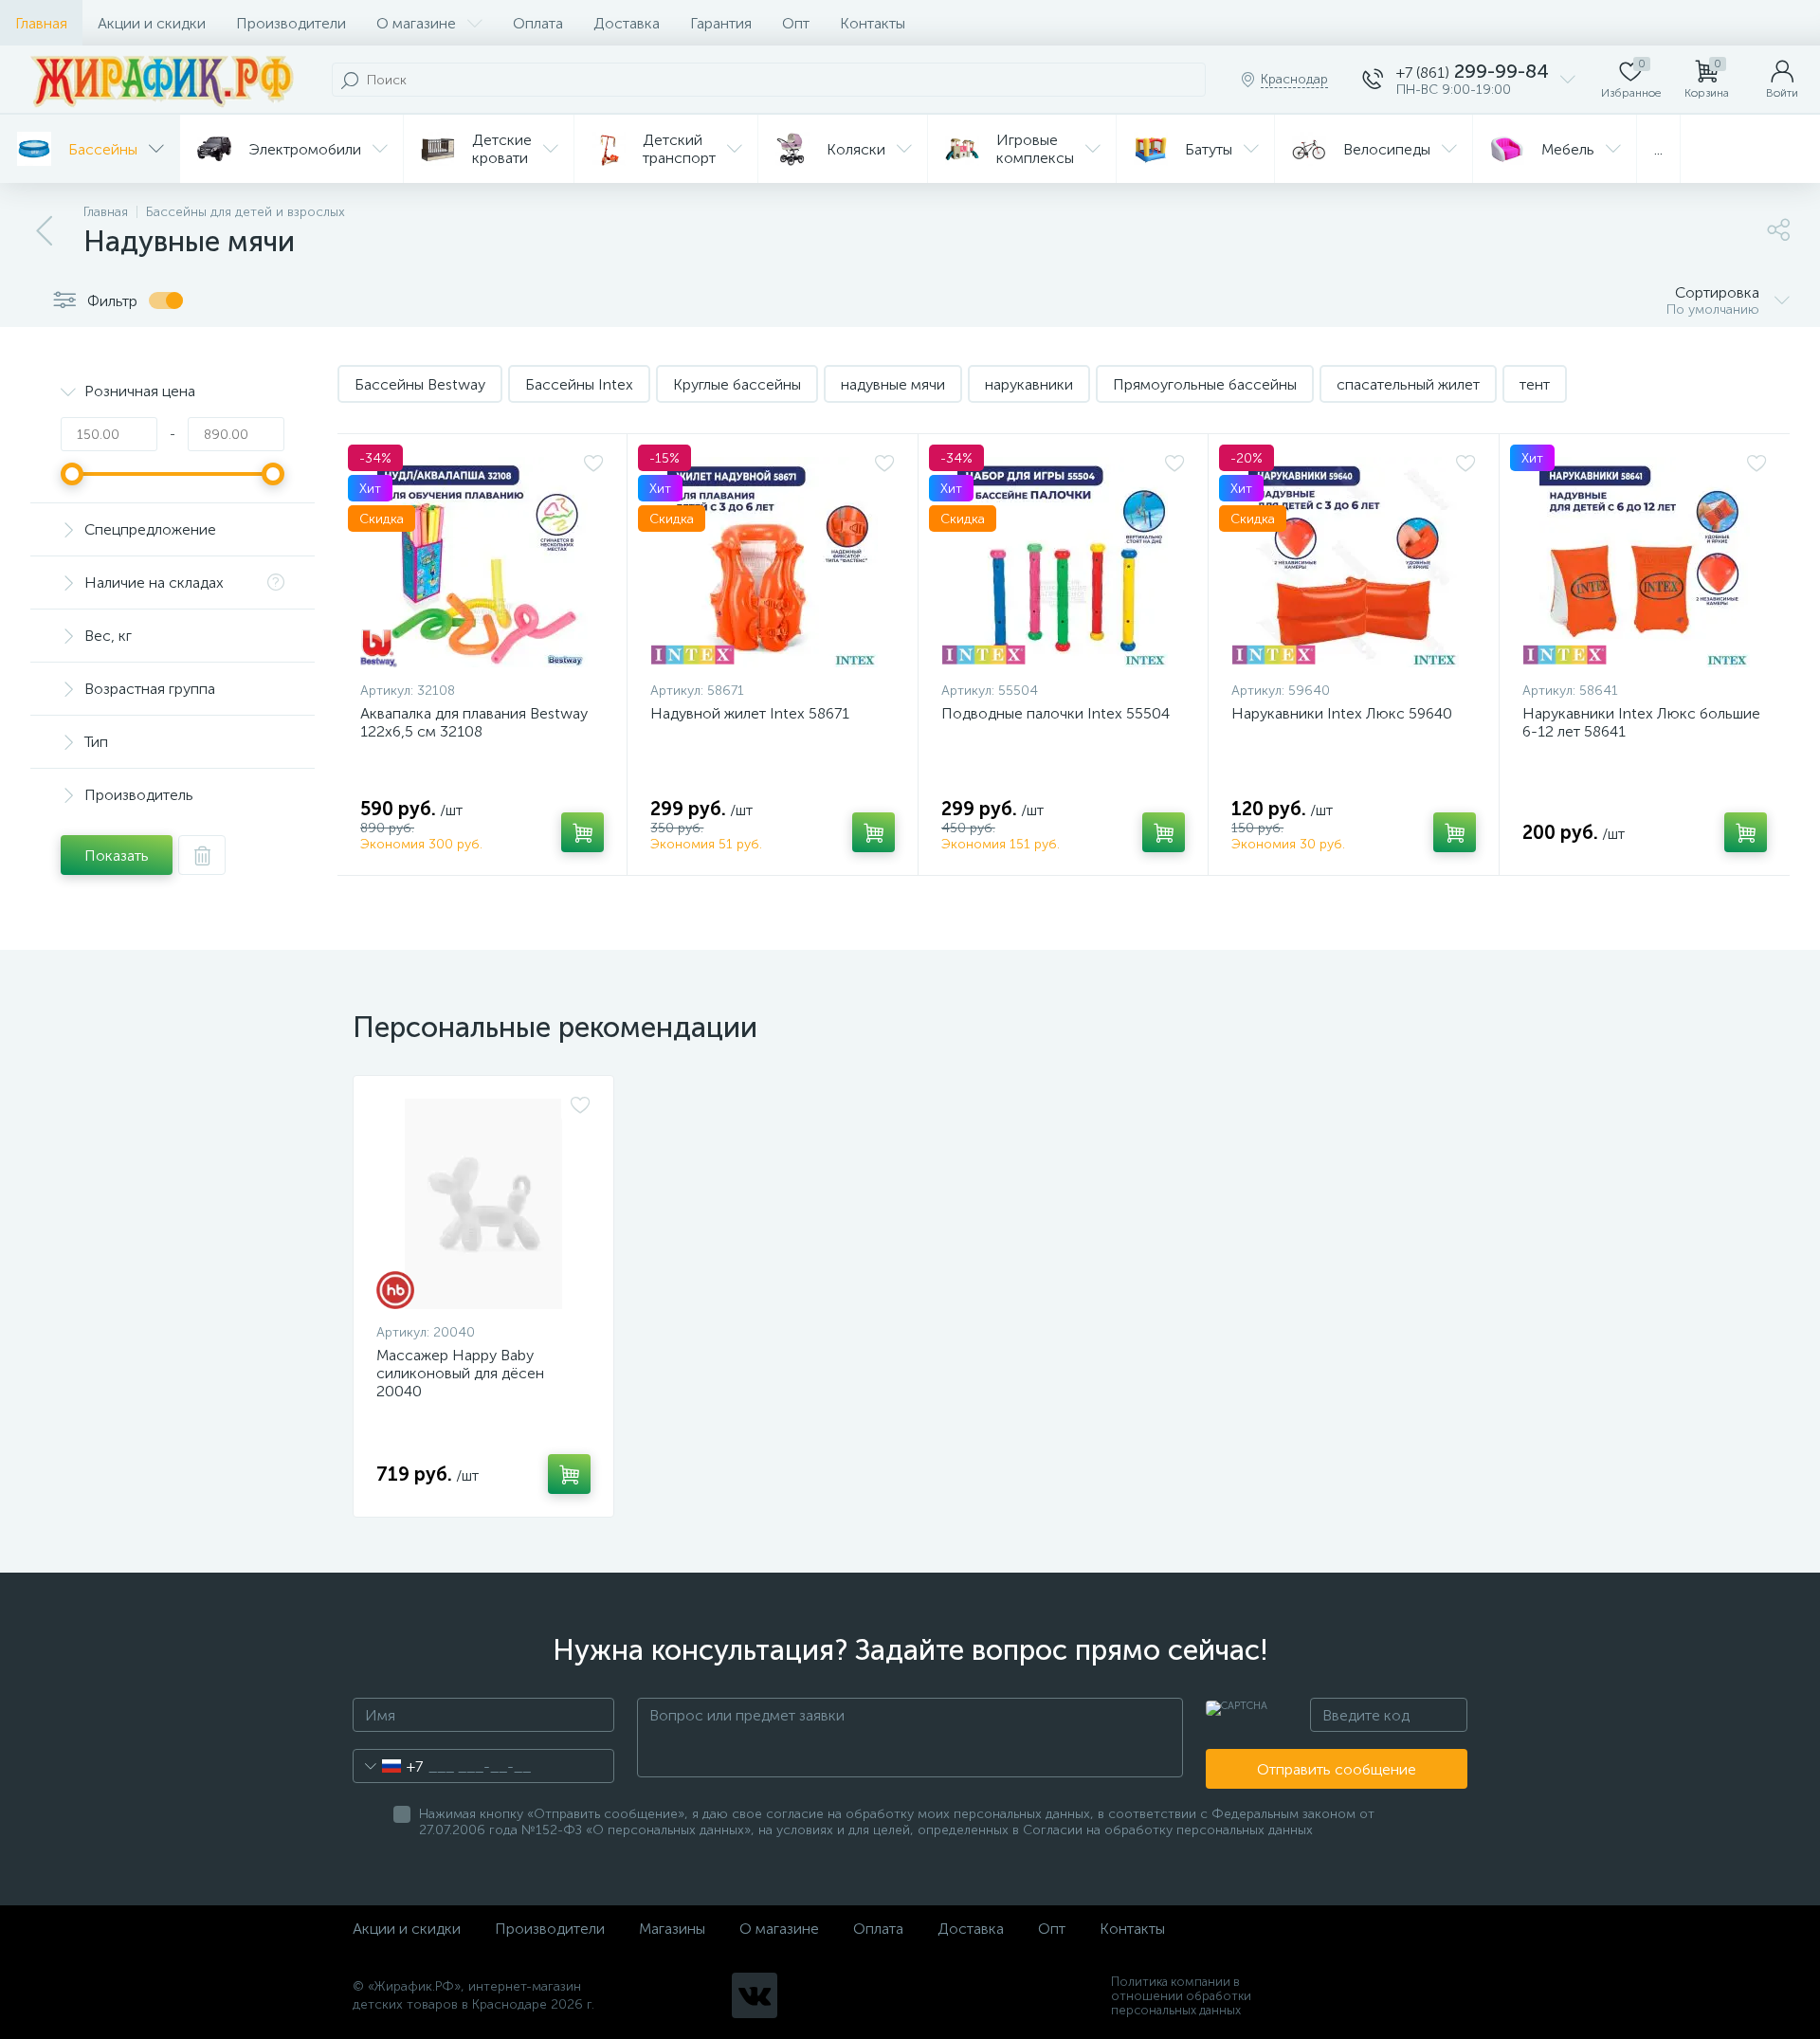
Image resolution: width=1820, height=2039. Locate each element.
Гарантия (721, 23)
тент (1535, 384)
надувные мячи (893, 384)
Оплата (538, 23)
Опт (796, 23)
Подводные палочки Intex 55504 (1056, 713)
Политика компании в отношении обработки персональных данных (1181, 1996)
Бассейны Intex (579, 384)
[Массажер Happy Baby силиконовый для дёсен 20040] (483, 1204)
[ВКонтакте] (755, 1995)
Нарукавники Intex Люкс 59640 (1342, 713)
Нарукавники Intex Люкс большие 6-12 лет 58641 (1641, 722)
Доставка (627, 23)
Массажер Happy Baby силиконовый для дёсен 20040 (460, 1373)
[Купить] (582, 832)
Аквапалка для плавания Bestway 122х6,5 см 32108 (474, 722)
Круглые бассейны (737, 384)
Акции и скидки (152, 23)
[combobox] (388, 1766)
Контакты (873, 23)
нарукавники (1029, 384)
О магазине (416, 23)
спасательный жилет (1408, 384)
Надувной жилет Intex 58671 (750, 713)
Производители (291, 23)
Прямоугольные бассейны (1205, 384)
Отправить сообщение (1337, 1769)
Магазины (672, 1929)
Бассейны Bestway (420, 384)
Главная (41, 23)
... (1658, 149)
